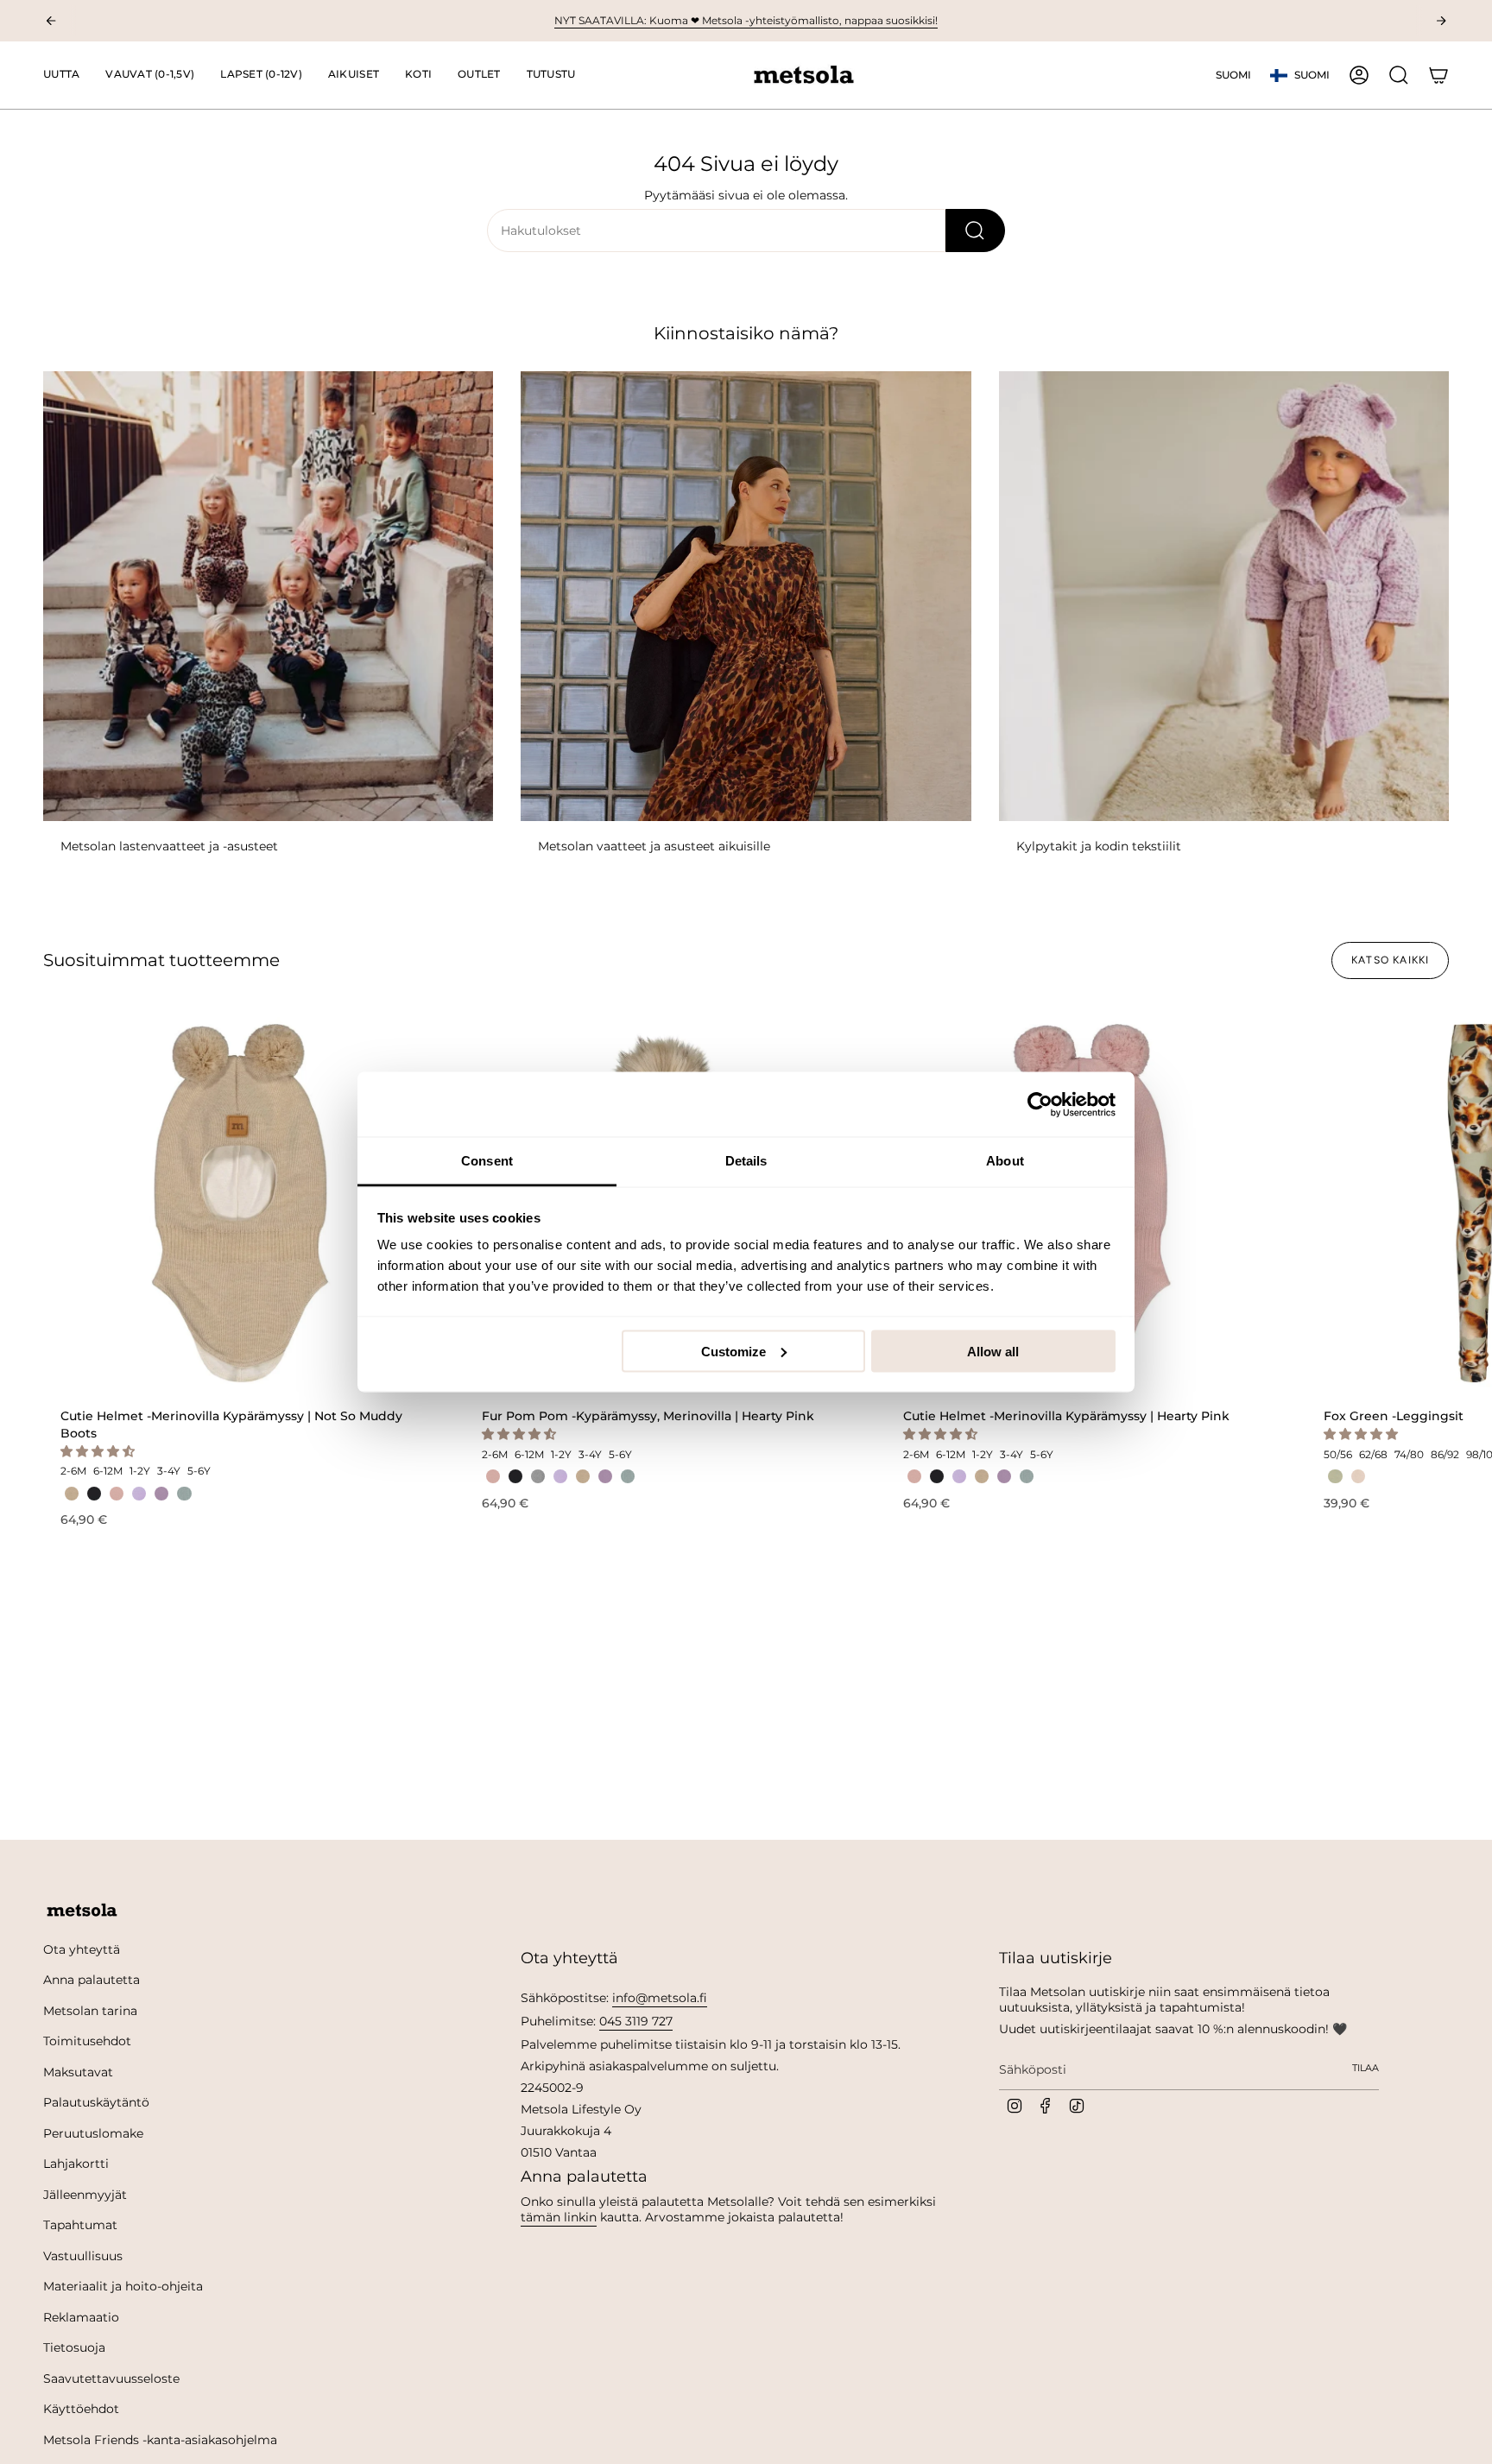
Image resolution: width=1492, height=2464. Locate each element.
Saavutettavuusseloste (111, 2379)
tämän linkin (559, 2217)
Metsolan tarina (90, 2011)
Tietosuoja (74, 2347)
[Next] (1441, 21)
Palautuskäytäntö (96, 2102)
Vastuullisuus (83, 2256)
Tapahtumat (80, 2225)
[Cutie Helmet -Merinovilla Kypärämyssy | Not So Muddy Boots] (240, 1204)
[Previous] (51, 21)
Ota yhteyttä (82, 1949)
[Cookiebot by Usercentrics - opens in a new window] (1040, 1104)
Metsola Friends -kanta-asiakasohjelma (160, 2440)
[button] (150, 75)
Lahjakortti (76, 2164)
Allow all (993, 1351)
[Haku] (975, 231)
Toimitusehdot (87, 2041)
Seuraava (1466, 1204)
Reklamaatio (81, 2317)
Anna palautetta (92, 1980)
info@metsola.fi (660, 1998)
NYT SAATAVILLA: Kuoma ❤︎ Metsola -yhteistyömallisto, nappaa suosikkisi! (746, 20)
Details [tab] (746, 1161)
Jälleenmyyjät (85, 2195)
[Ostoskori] (1438, 75)
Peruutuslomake (93, 2133)
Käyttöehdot (81, 2409)
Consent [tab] (487, 1161)
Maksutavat (78, 2072)
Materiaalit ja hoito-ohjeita (123, 2286)
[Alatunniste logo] (82, 1911)
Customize (733, 1351)
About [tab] (1005, 1161)
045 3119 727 (636, 2021)
